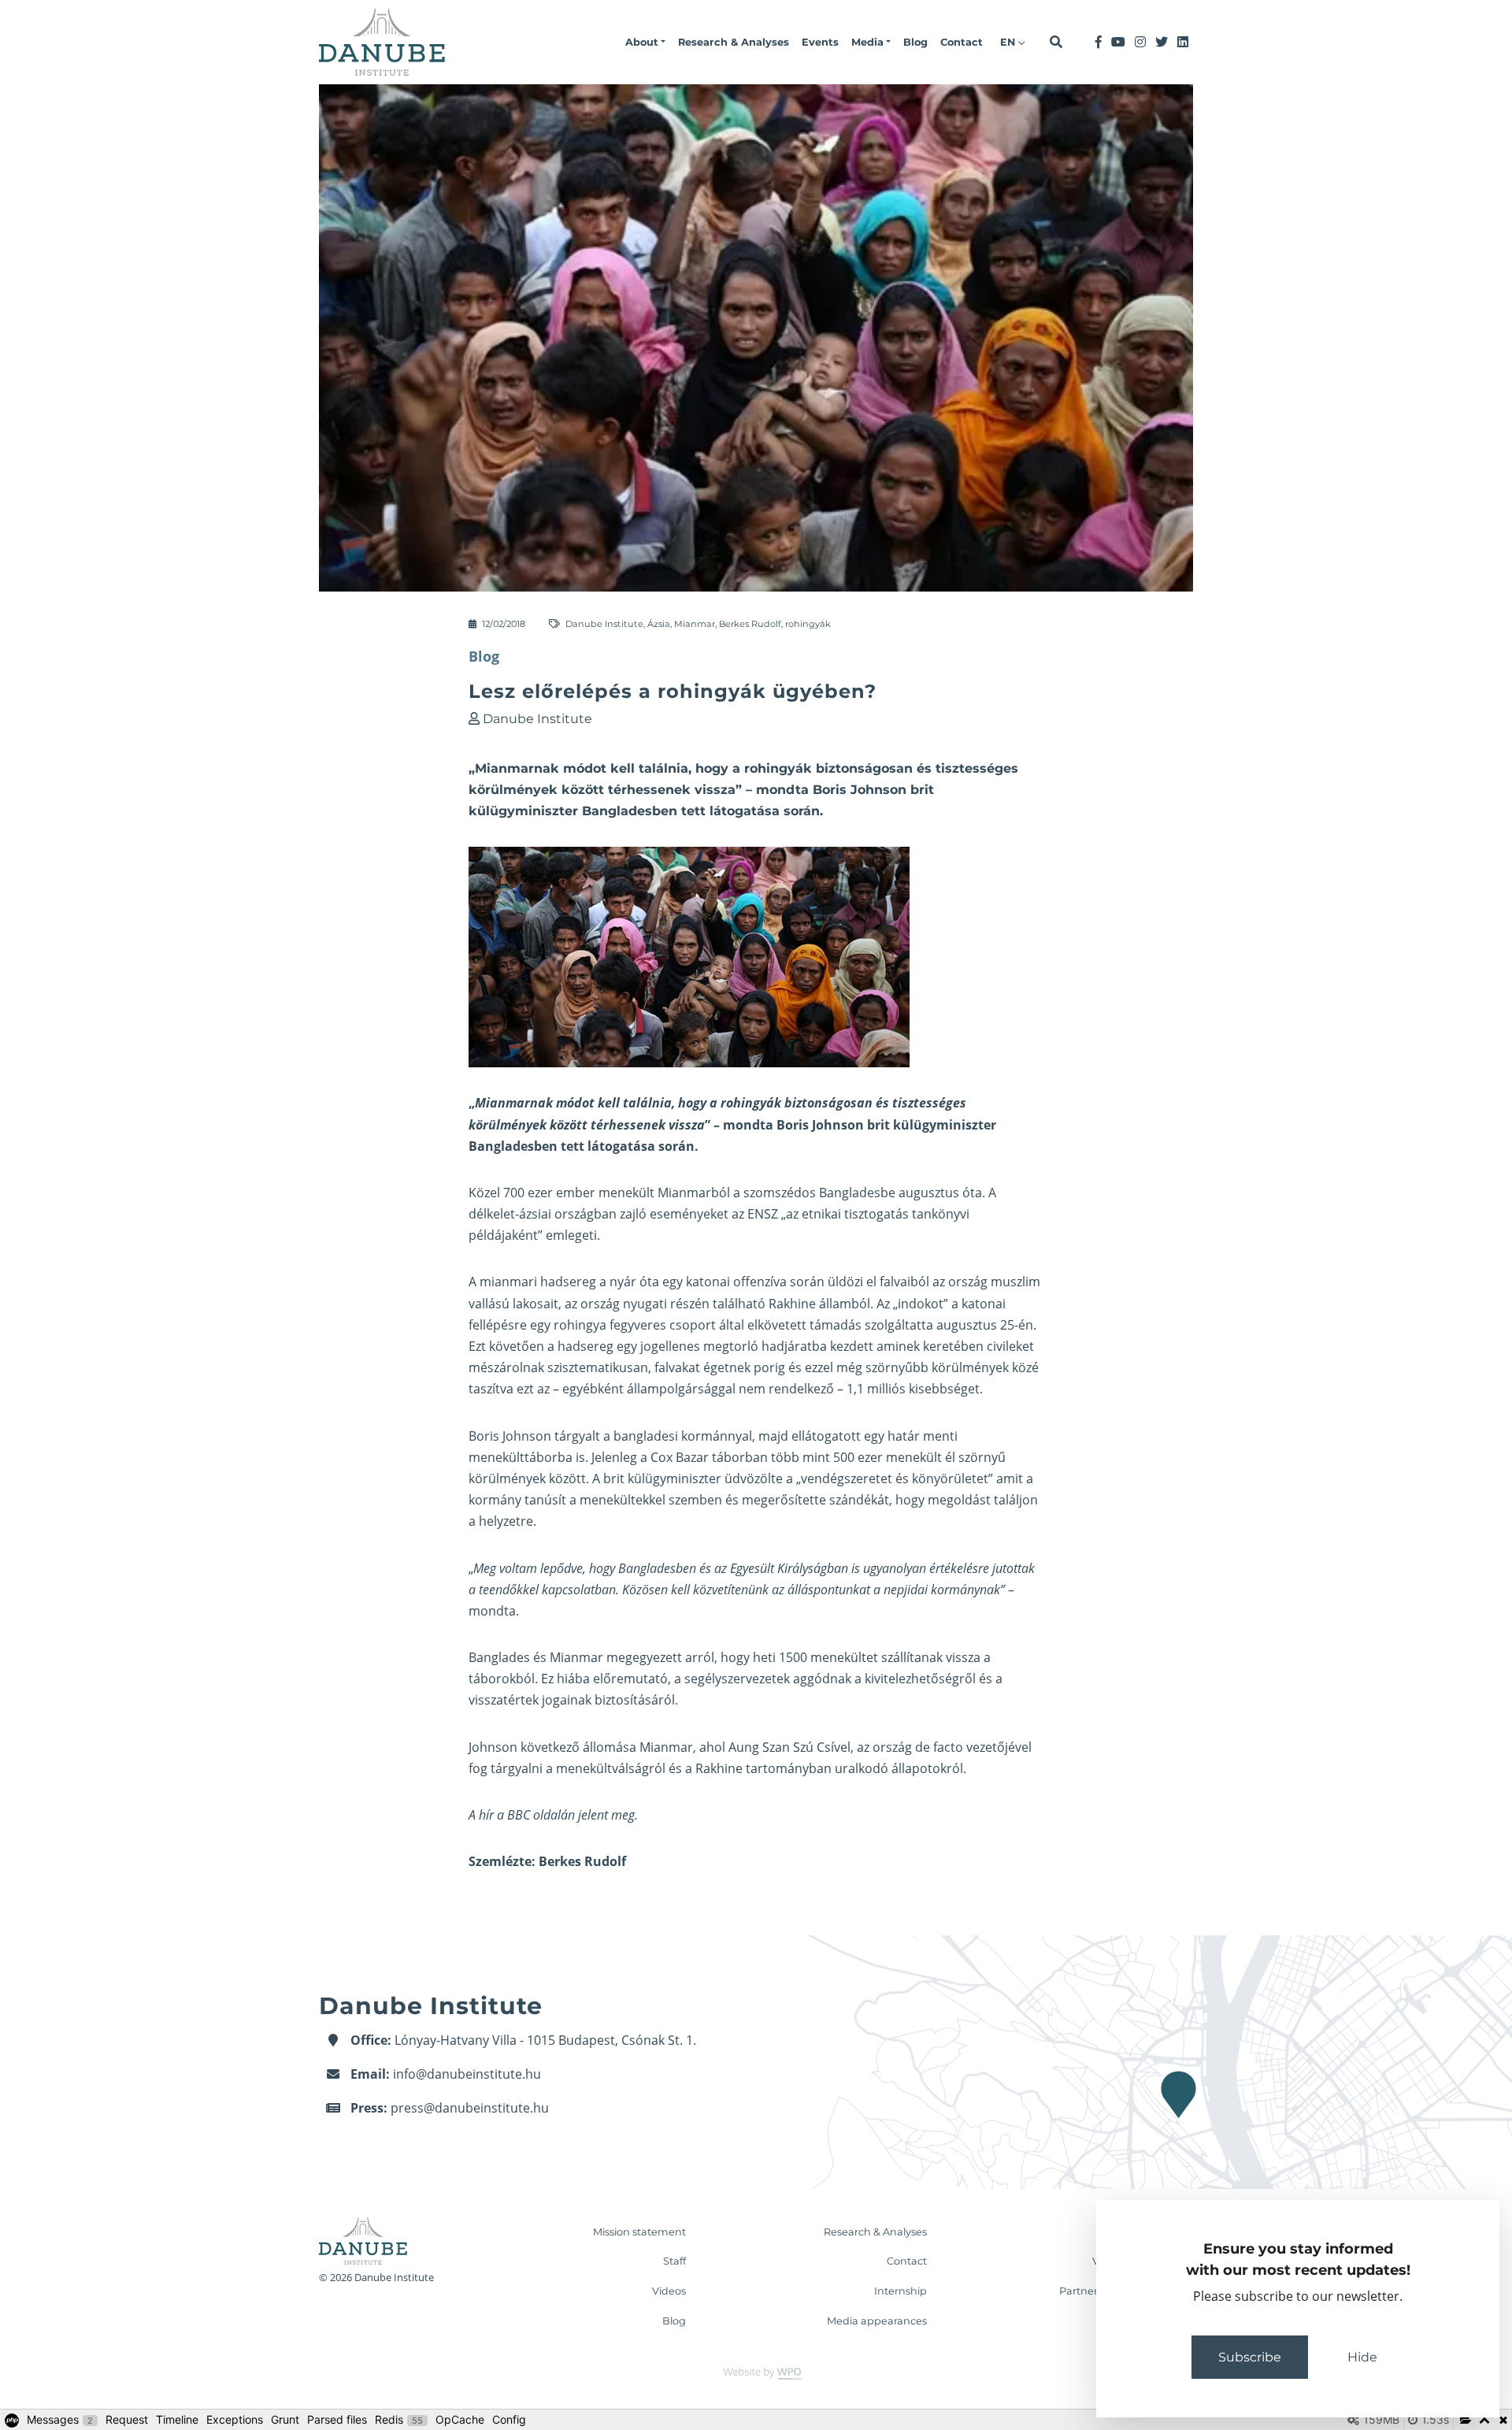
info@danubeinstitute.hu (467, 2074)
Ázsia (659, 624)
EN (1009, 42)
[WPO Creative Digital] (756, 2373)
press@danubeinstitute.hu (470, 2108)
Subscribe (1250, 2357)
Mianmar (695, 624)
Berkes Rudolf (750, 624)
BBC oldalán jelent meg (571, 1815)
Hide (1362, 2357)
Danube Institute (604, 624)
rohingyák (808, 624)
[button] (645, 43)
